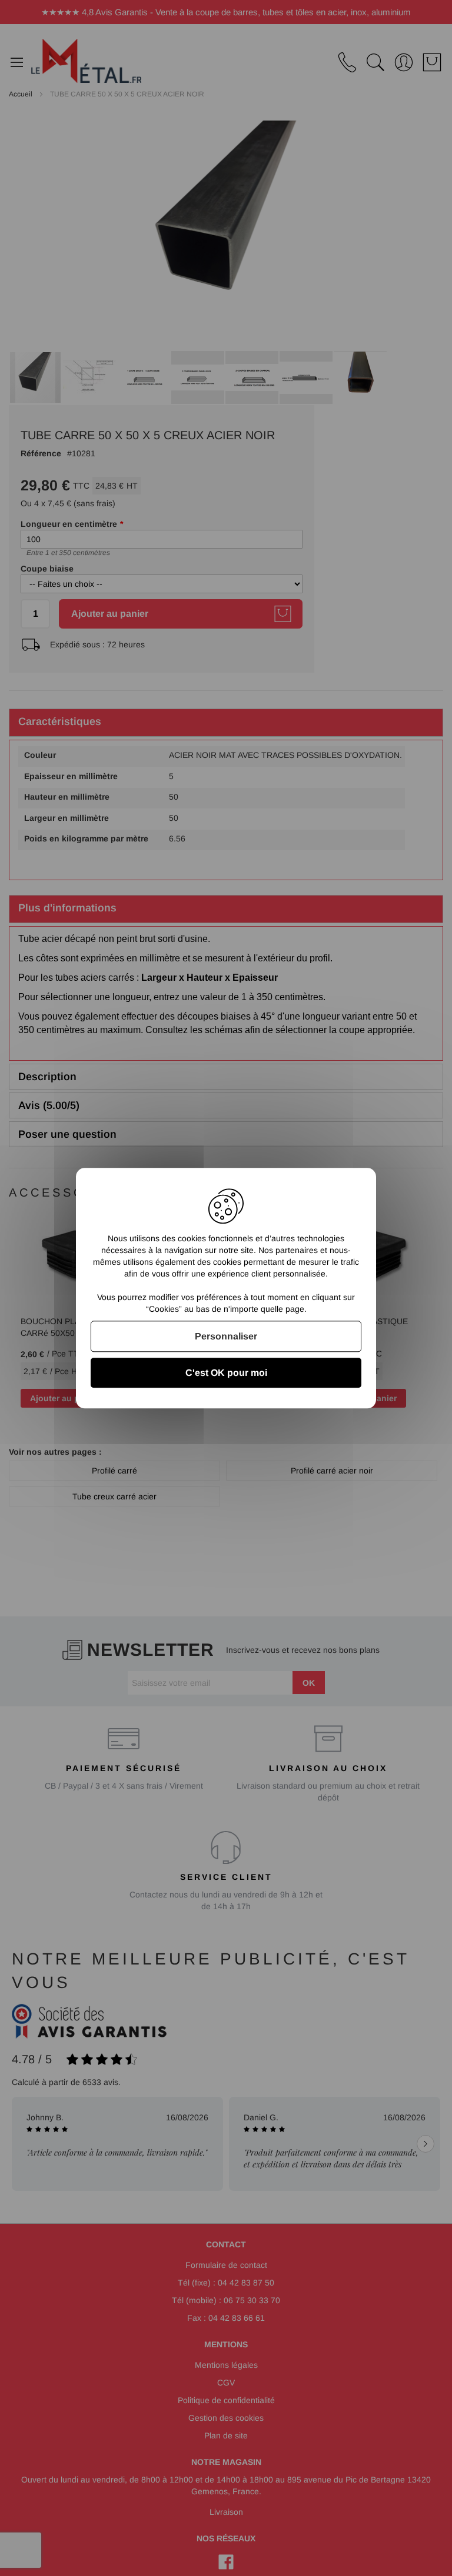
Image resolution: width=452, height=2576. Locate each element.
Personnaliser (226, 1336)
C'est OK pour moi (226, 1373)
